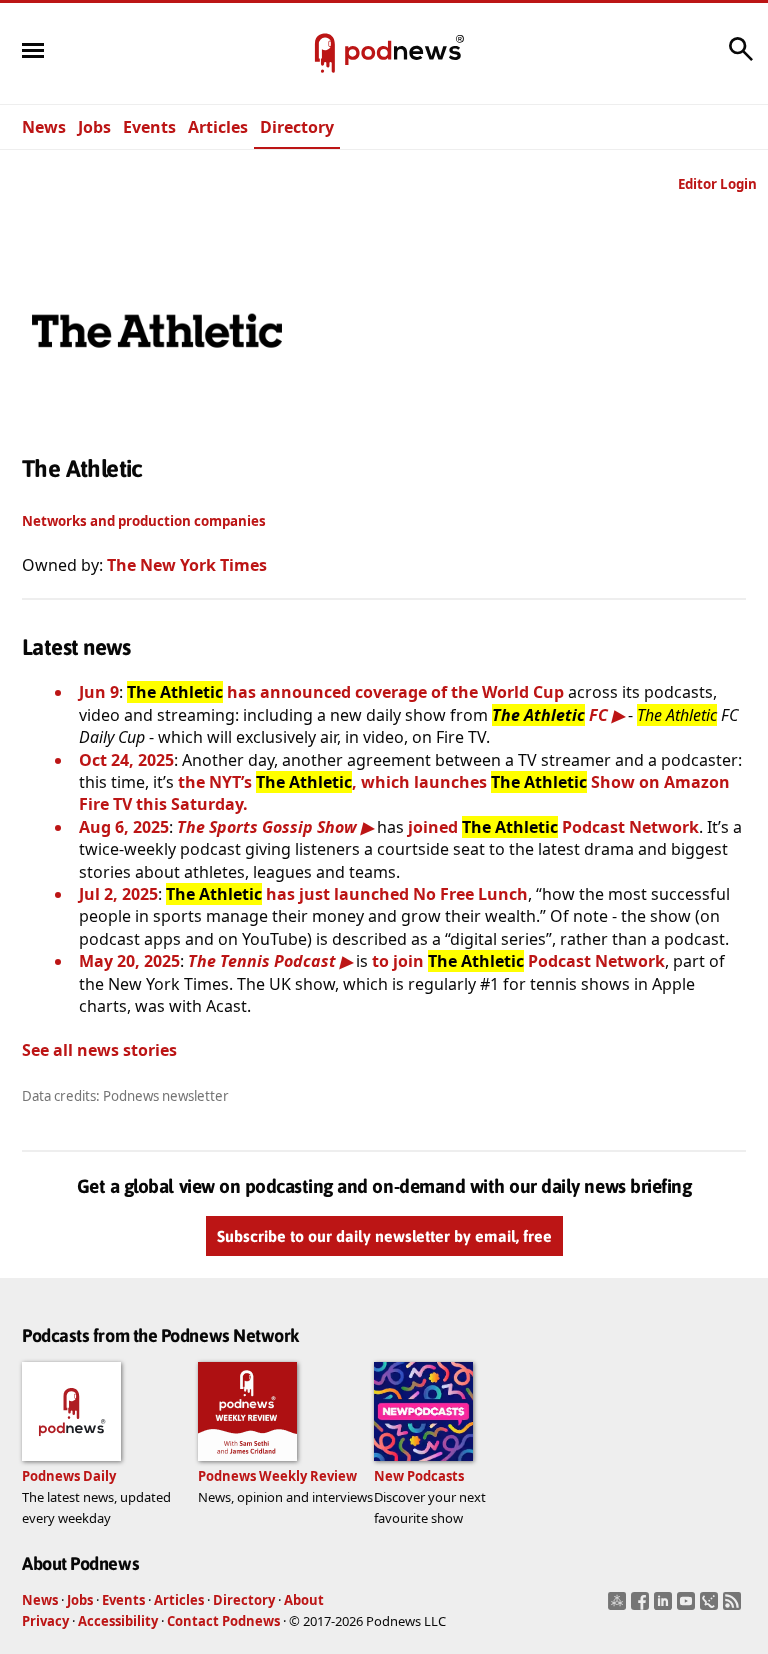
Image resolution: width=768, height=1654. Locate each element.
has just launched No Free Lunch (347, 894)
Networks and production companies (144, 521)
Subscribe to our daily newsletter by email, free (384, 1236)
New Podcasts (419, 1476)
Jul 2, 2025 (118, 894)
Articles (218, 127)
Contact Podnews (223, 1621)
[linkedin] (665, 1607)
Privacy (45, 1621)
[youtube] (688, 1607)
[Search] (741, 59)
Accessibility (118, 1621)
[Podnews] (325, 54)
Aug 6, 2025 (124, 827)
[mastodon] (619, 1607)
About (304, 1600)
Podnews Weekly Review (277, 1476)
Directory (297, 127)
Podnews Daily (69, 1476)
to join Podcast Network (518, 961)
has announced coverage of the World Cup (345, 692)
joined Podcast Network (553, 827)
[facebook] (642, 1607)
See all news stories (99, 1050)
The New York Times (187, 565)
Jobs (94, 127)
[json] (711, 1607)
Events (149, 127)
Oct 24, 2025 (126, 760)
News (44, 127)
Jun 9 (99, 692)
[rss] (734, 1607)
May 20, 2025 (129, 961)
